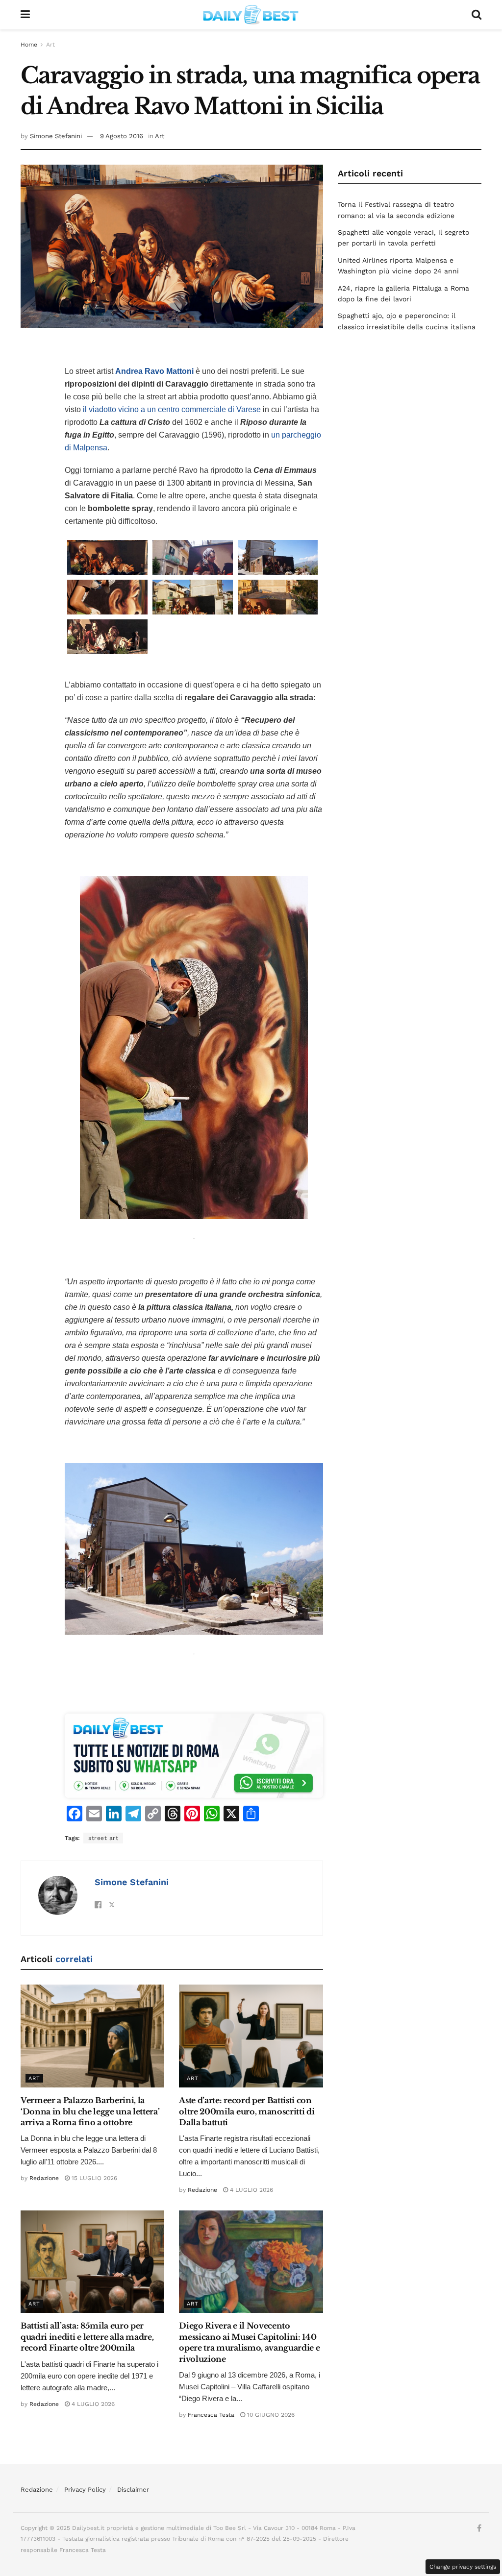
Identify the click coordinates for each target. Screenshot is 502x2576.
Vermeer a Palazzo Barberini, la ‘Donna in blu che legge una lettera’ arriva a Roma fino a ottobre (90, 2111)
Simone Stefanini (56, 136)
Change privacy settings (463, 2567)
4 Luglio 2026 (251, 2190)
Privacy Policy (85, 2490)
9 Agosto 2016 (122, 136)
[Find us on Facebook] (479, 2528)
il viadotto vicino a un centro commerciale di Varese (172, 409)
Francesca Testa (211, 2415)
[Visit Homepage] (251, 15)
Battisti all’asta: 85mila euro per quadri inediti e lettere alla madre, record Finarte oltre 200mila (87, 2337)
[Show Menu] (25, 15)
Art (50, 45)
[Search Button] (477, 15)
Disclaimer (133, 2490)
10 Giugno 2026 (270, 2415)
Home (29, 45)
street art (103, 1838)
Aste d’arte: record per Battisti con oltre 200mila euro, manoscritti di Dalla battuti (247, 2111)
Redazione (44, 2178)
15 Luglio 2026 (93, 2178)
